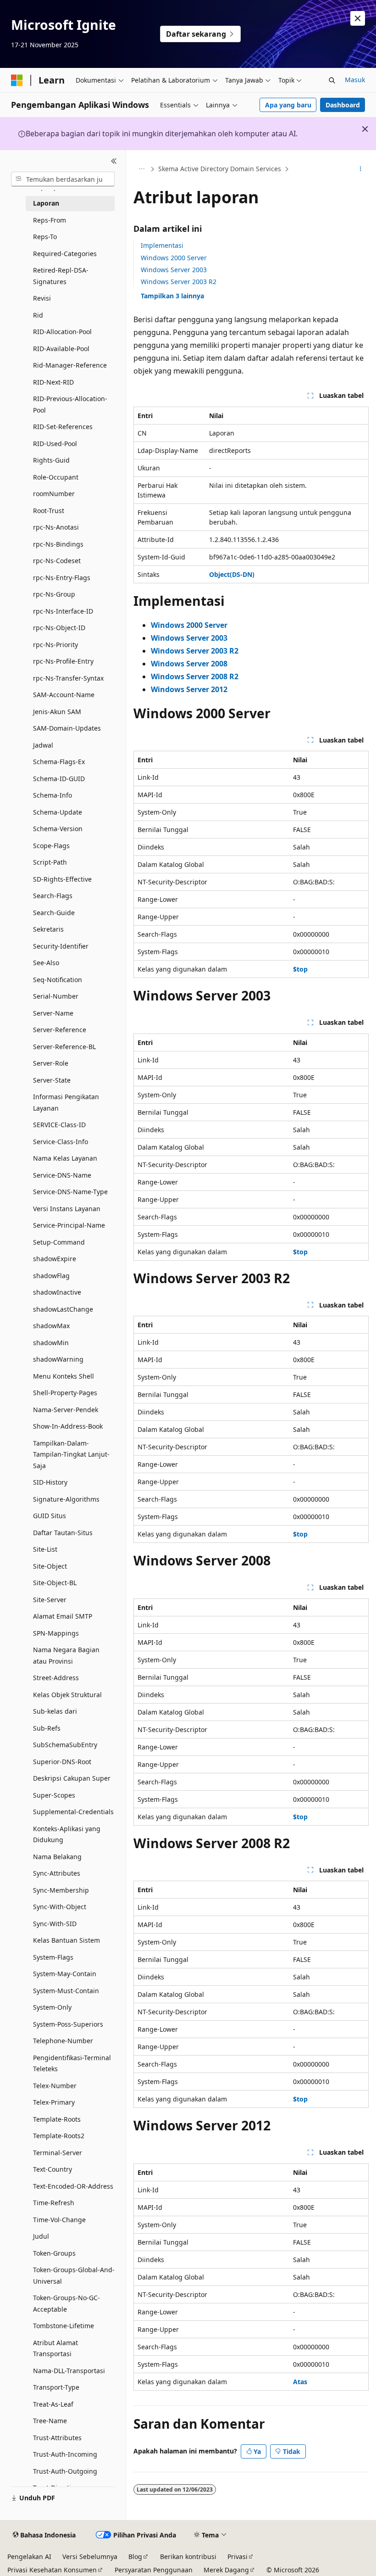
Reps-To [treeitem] (45, 237)
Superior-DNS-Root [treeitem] (62, 1762)
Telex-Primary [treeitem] (54, 2102)
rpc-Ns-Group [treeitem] (54, 594)
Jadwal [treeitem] (43, 745)
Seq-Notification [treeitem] (58, 980)
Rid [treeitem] (38, 315)
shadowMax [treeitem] (51, 1326)
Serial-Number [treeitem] (56, 996)
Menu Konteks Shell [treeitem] (64, 1376)
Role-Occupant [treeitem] (56, 477)
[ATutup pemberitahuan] (358, 18)
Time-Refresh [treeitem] (54, 2203)
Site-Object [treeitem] (50, 1566)
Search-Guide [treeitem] (54, 913)
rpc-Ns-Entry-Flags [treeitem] (62, 578)
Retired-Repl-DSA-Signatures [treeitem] (61, 276)
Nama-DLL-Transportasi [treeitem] (69, 2371)
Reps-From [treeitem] (50, 220)
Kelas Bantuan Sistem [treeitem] (66, 1940)
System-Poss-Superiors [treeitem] (68, 2024)
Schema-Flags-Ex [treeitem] (59, 762)
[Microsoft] (17, 80)
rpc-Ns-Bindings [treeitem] (58, 544)
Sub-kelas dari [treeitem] (55, 1711)
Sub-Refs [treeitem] (47, 1728)
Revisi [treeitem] (42, 298)
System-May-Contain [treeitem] (65, 1974)
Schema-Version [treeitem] (58, 829)
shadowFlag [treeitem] (51, 1276)
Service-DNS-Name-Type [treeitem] (70, 1192)
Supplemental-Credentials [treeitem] (73, 1812)
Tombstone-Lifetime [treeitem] (64, 2326)
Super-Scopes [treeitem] (54, 1795)
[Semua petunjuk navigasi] (141, 169)
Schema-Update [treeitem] (58, 812)
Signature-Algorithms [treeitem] (66, 1499)
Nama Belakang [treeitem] (57, 1857)
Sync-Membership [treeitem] (61, 1890)
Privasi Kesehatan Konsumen (52, 2570)
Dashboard (343, 105)
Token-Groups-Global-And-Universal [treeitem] (74, 2275)
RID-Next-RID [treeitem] (53, 382)
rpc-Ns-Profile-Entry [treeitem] (63, 661)
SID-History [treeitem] (50, 1482)
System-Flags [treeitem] (53, 1957)
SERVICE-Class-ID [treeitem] (59, 1125)
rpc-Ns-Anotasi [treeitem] (56, 527)
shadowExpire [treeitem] (55, 1259)
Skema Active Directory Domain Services (220, 169)
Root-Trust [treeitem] (49, 511)
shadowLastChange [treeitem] (63, 1309)
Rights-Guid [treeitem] (51, 460)
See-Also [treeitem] (46, 963)
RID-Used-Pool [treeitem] (55, 444)
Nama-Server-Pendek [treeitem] (66, 1410)
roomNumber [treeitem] (54, 494)
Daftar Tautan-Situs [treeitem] (63, 1533)
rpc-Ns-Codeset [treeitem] (57, 561)
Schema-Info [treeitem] (53, 795)
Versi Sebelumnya (90, 2556)
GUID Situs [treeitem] (50, 1516)
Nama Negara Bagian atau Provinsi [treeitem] (66, 1655)
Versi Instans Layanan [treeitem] (67, 1209)
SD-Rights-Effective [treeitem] (62, 879)
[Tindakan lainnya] (361, 169)
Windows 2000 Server (174, 258)
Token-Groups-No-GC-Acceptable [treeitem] (66, 2303)
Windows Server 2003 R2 (179, 282)
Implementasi (162, 245)
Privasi (238, 2556)
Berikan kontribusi (188, 2556)
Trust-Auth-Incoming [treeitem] (65, 2454)
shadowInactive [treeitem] (57, 1292)
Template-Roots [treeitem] (57, 2119)
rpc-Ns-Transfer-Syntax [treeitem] (68, 678)
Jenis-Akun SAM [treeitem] (57, 712)
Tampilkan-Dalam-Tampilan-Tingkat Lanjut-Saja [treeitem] (71, 1454)
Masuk (355, 80)
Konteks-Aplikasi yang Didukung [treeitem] (67, 1834)
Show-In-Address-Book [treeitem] (68, 1426)
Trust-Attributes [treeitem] (57, 2438)
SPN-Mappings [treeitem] (56, 1633)
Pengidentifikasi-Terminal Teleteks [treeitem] (72, 2063)
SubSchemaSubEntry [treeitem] (65, 1745)
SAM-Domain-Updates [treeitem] (67, 728)
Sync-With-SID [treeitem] (55, 1924)
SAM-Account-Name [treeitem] (64, 695)
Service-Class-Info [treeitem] (61, 1142)
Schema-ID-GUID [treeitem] (59, 779)
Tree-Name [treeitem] (50, 2421)
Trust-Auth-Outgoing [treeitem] (65, 2471)
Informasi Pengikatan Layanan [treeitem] (66, 1102)
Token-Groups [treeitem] (54, 2253)
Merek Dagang (226, 2570)
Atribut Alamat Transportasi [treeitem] (55, 2348)
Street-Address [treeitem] (56, 1678)
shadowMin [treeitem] (51, 1343)
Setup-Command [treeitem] (59, 1242)
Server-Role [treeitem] (51, 1063)
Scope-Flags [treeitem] (51, 846)
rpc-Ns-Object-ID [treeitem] (59, 628)
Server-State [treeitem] (52, 1080)
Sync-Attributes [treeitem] (57, 1873)
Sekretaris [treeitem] (48, 929)
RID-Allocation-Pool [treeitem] (62, 332)
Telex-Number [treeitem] (55, 2086)
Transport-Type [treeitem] (56, 2387)
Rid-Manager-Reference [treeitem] (70, 365)
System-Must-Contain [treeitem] (66, 1991)
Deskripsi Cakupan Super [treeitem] (72, 1778)
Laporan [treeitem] (46, 203)
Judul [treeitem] (41, 2236)
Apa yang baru (288, 105)
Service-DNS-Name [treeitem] (62, 1175)
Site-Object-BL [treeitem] (55, 1583)
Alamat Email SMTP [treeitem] (63, 1616)
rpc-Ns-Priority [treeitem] (55, 645)
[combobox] (63, 179)
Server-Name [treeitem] (53, 1013)
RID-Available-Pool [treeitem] (61, 349)
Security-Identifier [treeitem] (61, 946)
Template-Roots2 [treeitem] (59, 2136)
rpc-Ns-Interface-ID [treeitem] (63, 611)
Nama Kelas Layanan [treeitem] (65, 1158)
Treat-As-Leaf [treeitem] (53, 2404)
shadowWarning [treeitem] (58, 1359)
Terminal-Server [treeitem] (58, 2153)
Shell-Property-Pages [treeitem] (65, 1393)
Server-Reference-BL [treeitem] (64, 1047)
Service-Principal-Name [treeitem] (69, 1225)
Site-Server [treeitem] (50, 1600)
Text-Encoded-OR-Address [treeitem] (73, 2186)
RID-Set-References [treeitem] (63, 427)
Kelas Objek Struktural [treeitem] (67, 1695)
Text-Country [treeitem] (53, 2169)
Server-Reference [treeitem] (60, 1030)
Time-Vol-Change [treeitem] (59, 2220)
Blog (135, 2556)
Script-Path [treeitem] (50, 862)
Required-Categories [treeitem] (65, 254)
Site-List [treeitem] (45, 1549)
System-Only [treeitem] (52, 2007)
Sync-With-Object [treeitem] (60, 1907)
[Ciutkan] (114, 161)
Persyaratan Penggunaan (154, 2570)
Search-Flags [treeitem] (53, 896)
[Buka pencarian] (332, 80)
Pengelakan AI (29, 2556)
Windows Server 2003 (174, 270)
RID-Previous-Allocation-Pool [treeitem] (70, 404)
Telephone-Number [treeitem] (63, 2041)
